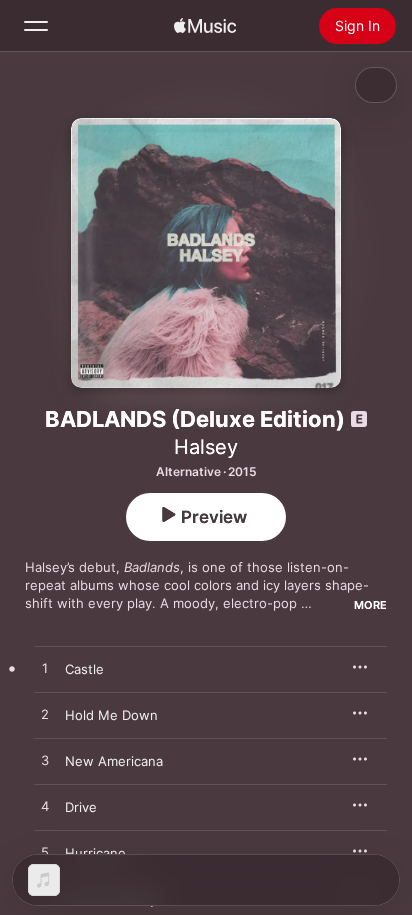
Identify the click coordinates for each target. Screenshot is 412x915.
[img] (205, 26)
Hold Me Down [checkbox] (111, 715)
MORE (370, 605)
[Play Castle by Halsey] (45, 669)
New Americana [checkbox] (114, 761)
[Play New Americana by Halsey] (45, 761)
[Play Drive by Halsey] (45, 807)
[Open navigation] (36, 26)
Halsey (206, 447)
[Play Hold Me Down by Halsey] (45, 715)
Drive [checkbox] (81, 807)
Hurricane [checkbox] (95, 853)
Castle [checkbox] (84, 669)
